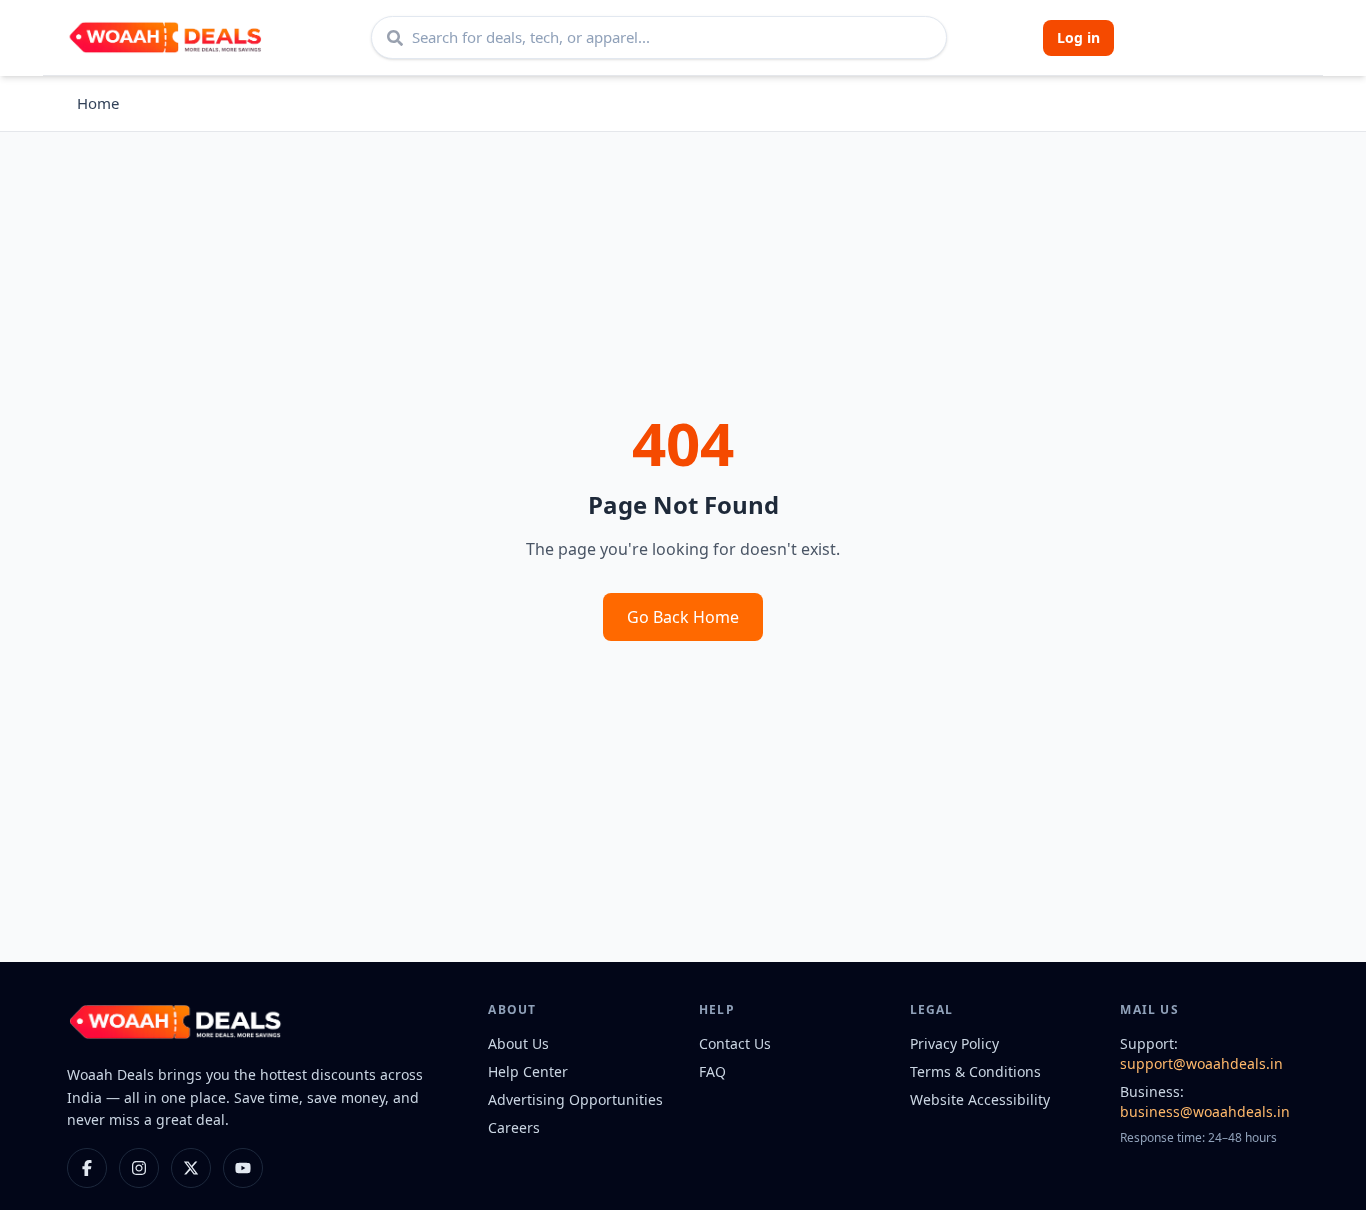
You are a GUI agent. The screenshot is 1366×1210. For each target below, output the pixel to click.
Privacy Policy (954, 1043)
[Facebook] (87, 1168)
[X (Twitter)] (191, 1168)
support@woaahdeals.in (1201, 1063)
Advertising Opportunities (575, 1099)
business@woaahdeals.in (1205, 1111)
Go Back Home (683, 617)
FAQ (712, 1071)
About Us (518, 1043)
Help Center (528, 1071)
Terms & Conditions (975, 1071)
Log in (1078, 37)
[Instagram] (139, 1168)
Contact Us (735, 1043)
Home (98, 103)
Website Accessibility (980, 1099)
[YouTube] (243, 1168)
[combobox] (659, 37)
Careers (514, 1127)
